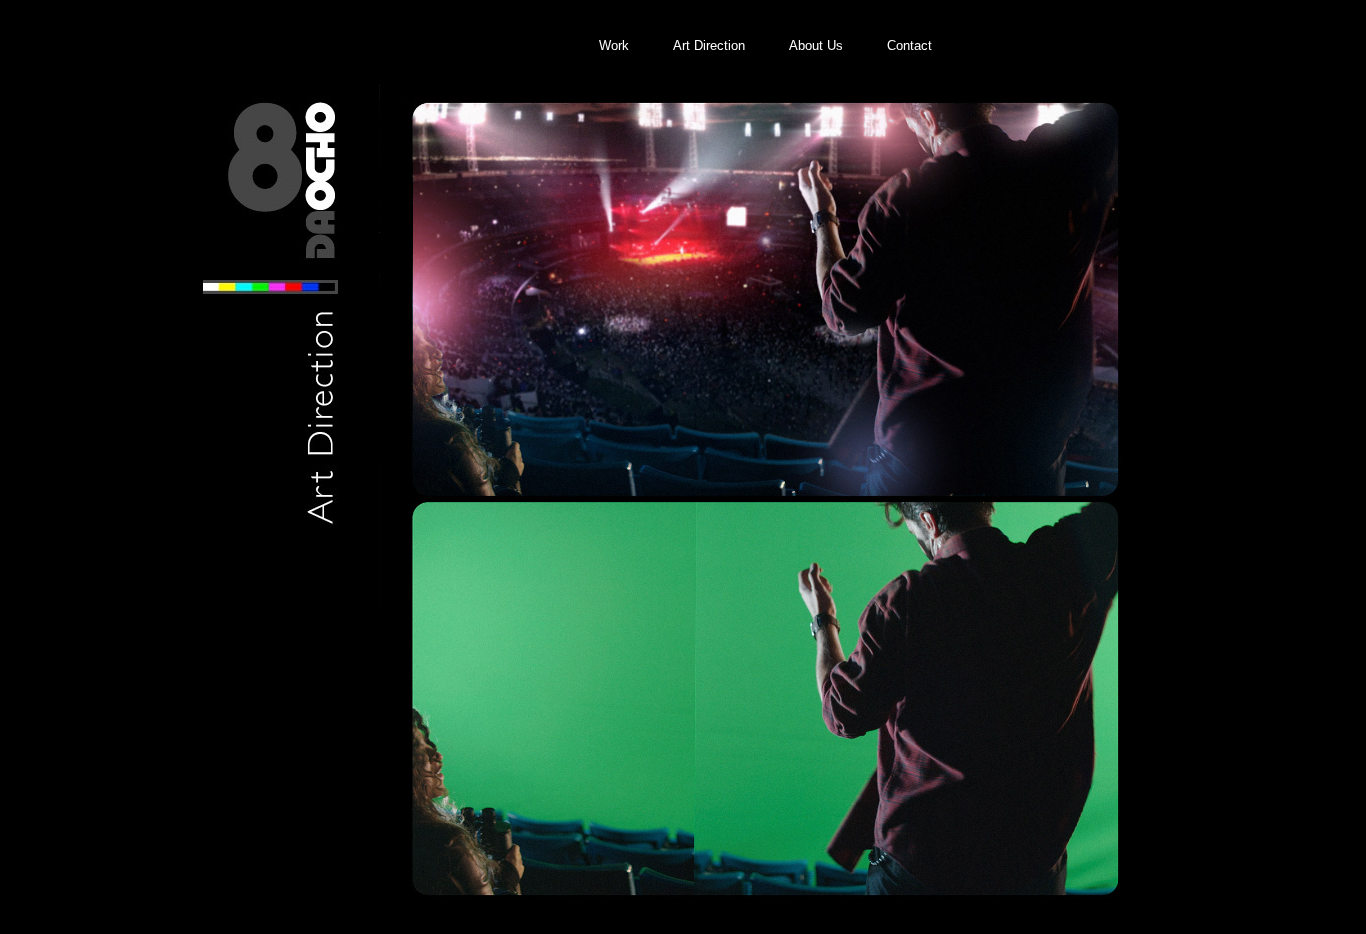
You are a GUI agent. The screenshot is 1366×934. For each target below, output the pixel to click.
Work (614, 45)
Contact (909, 45)
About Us (816, 45)
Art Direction (709, 45)
